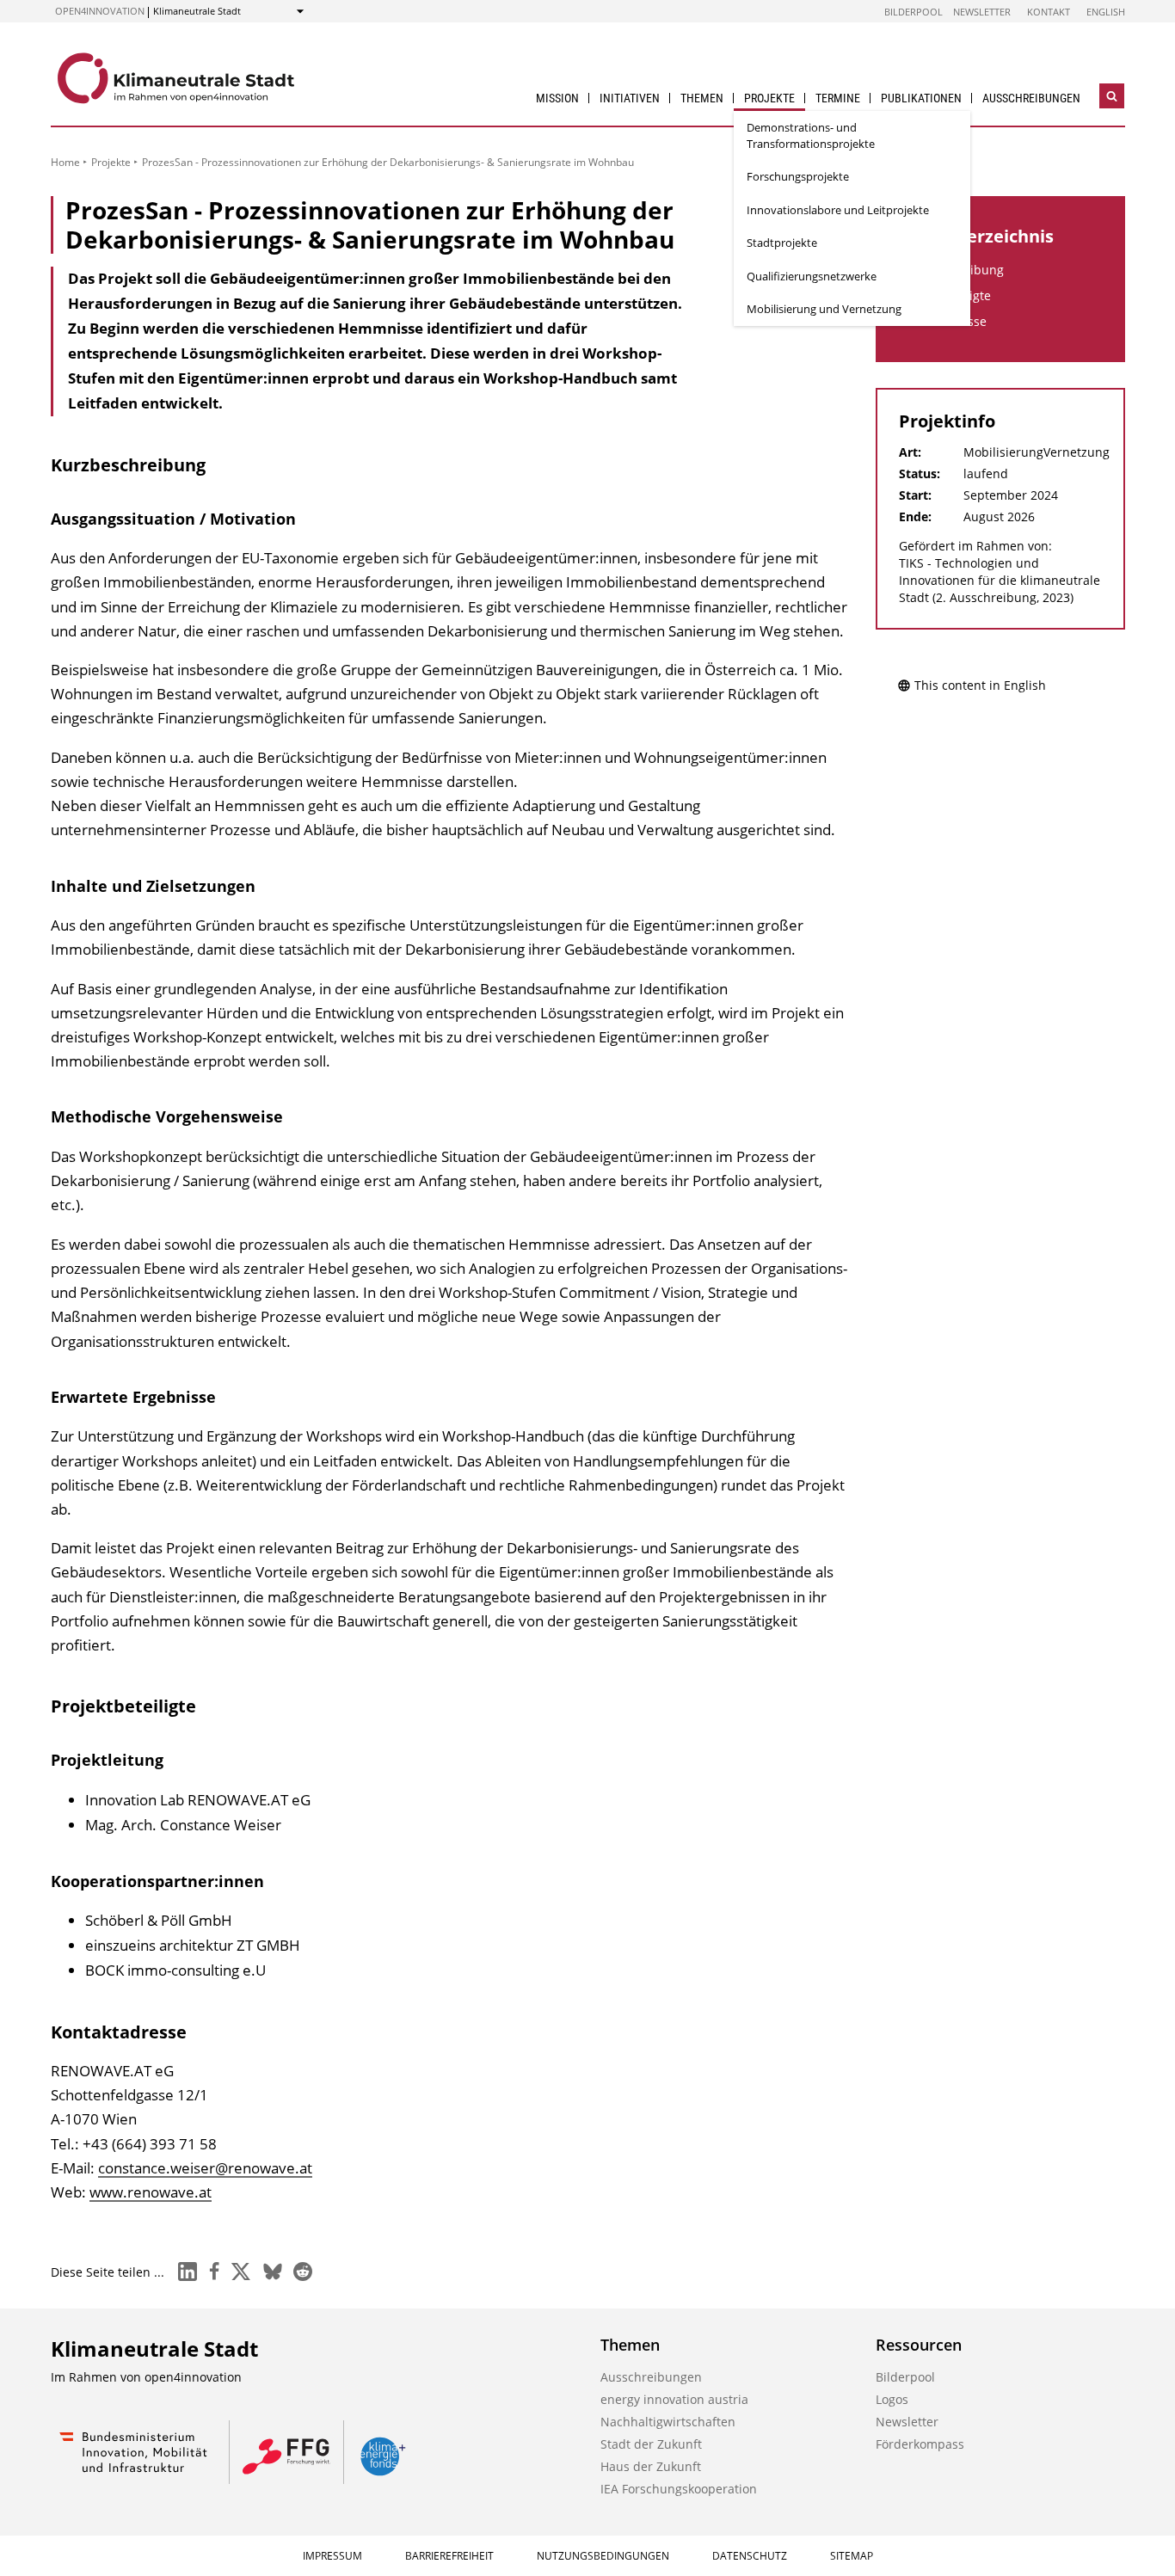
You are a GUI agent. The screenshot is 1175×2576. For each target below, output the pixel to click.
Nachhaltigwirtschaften (668, 2422)
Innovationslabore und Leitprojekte (838, 210)
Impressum (332, 2556)
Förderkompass (920, 2444)
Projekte (769, 98)
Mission (557, 98)
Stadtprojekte (782, 243)
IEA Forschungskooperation (679, 2489)
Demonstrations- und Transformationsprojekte (811, 135)
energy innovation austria (674, 2399)
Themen (702, 98)
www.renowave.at (151, 2192)
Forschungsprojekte (798, 176)
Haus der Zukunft (651, 2466)
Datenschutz (750, 2556)
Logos (892, 2399)
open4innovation (100, 11)
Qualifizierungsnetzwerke (812, 276)
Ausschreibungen (1031, 98)
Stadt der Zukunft (651, 2444)
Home (65, 162)
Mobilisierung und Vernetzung (824, 309)
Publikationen (921, 98)
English (1106, 12)
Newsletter (982, 12)
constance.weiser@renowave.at (205, 2168)
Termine (838, 98)
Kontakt (1049, 12)
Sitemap (852, 2556)
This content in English (980, 685)
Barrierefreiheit (449, 2556)
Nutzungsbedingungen (603, 2556)
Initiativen (630, 98)
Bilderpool (914, 12)
